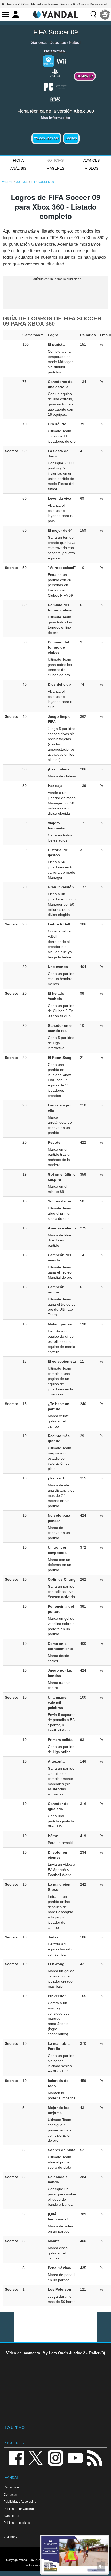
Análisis (18, 168)
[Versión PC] (49, 86)
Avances (92, 160)
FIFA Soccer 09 (56, 32)
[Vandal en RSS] (94, 2458)
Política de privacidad (19, 2509)
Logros (71, 138)
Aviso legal (11, 2516)
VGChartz (10, 2537)
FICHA (18, 160)
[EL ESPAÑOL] (105, 14)
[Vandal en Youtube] (75, 2458)
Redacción (11, 2487)
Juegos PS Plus (18, 4)
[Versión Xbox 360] (49, 61)
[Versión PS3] (55, 73)
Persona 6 (68, 4)
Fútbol (75, 42)
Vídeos (92, 168)
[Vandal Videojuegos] (55, 14)
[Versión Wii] (61, 61)
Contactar (10, 2494)
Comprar (85, 76)
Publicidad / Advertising (20, 2501)
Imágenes (55, 168)
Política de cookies (17, 2523)
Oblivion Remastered (92, 4)
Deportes (58, 42)
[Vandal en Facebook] (17, 2458)
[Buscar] (93, 14)
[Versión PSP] (61, 86)
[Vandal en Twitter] (36, 2458)
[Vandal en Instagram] (55, 2458)
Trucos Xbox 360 (46, 138)
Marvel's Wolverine (45, 4)
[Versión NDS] (55, 98)
